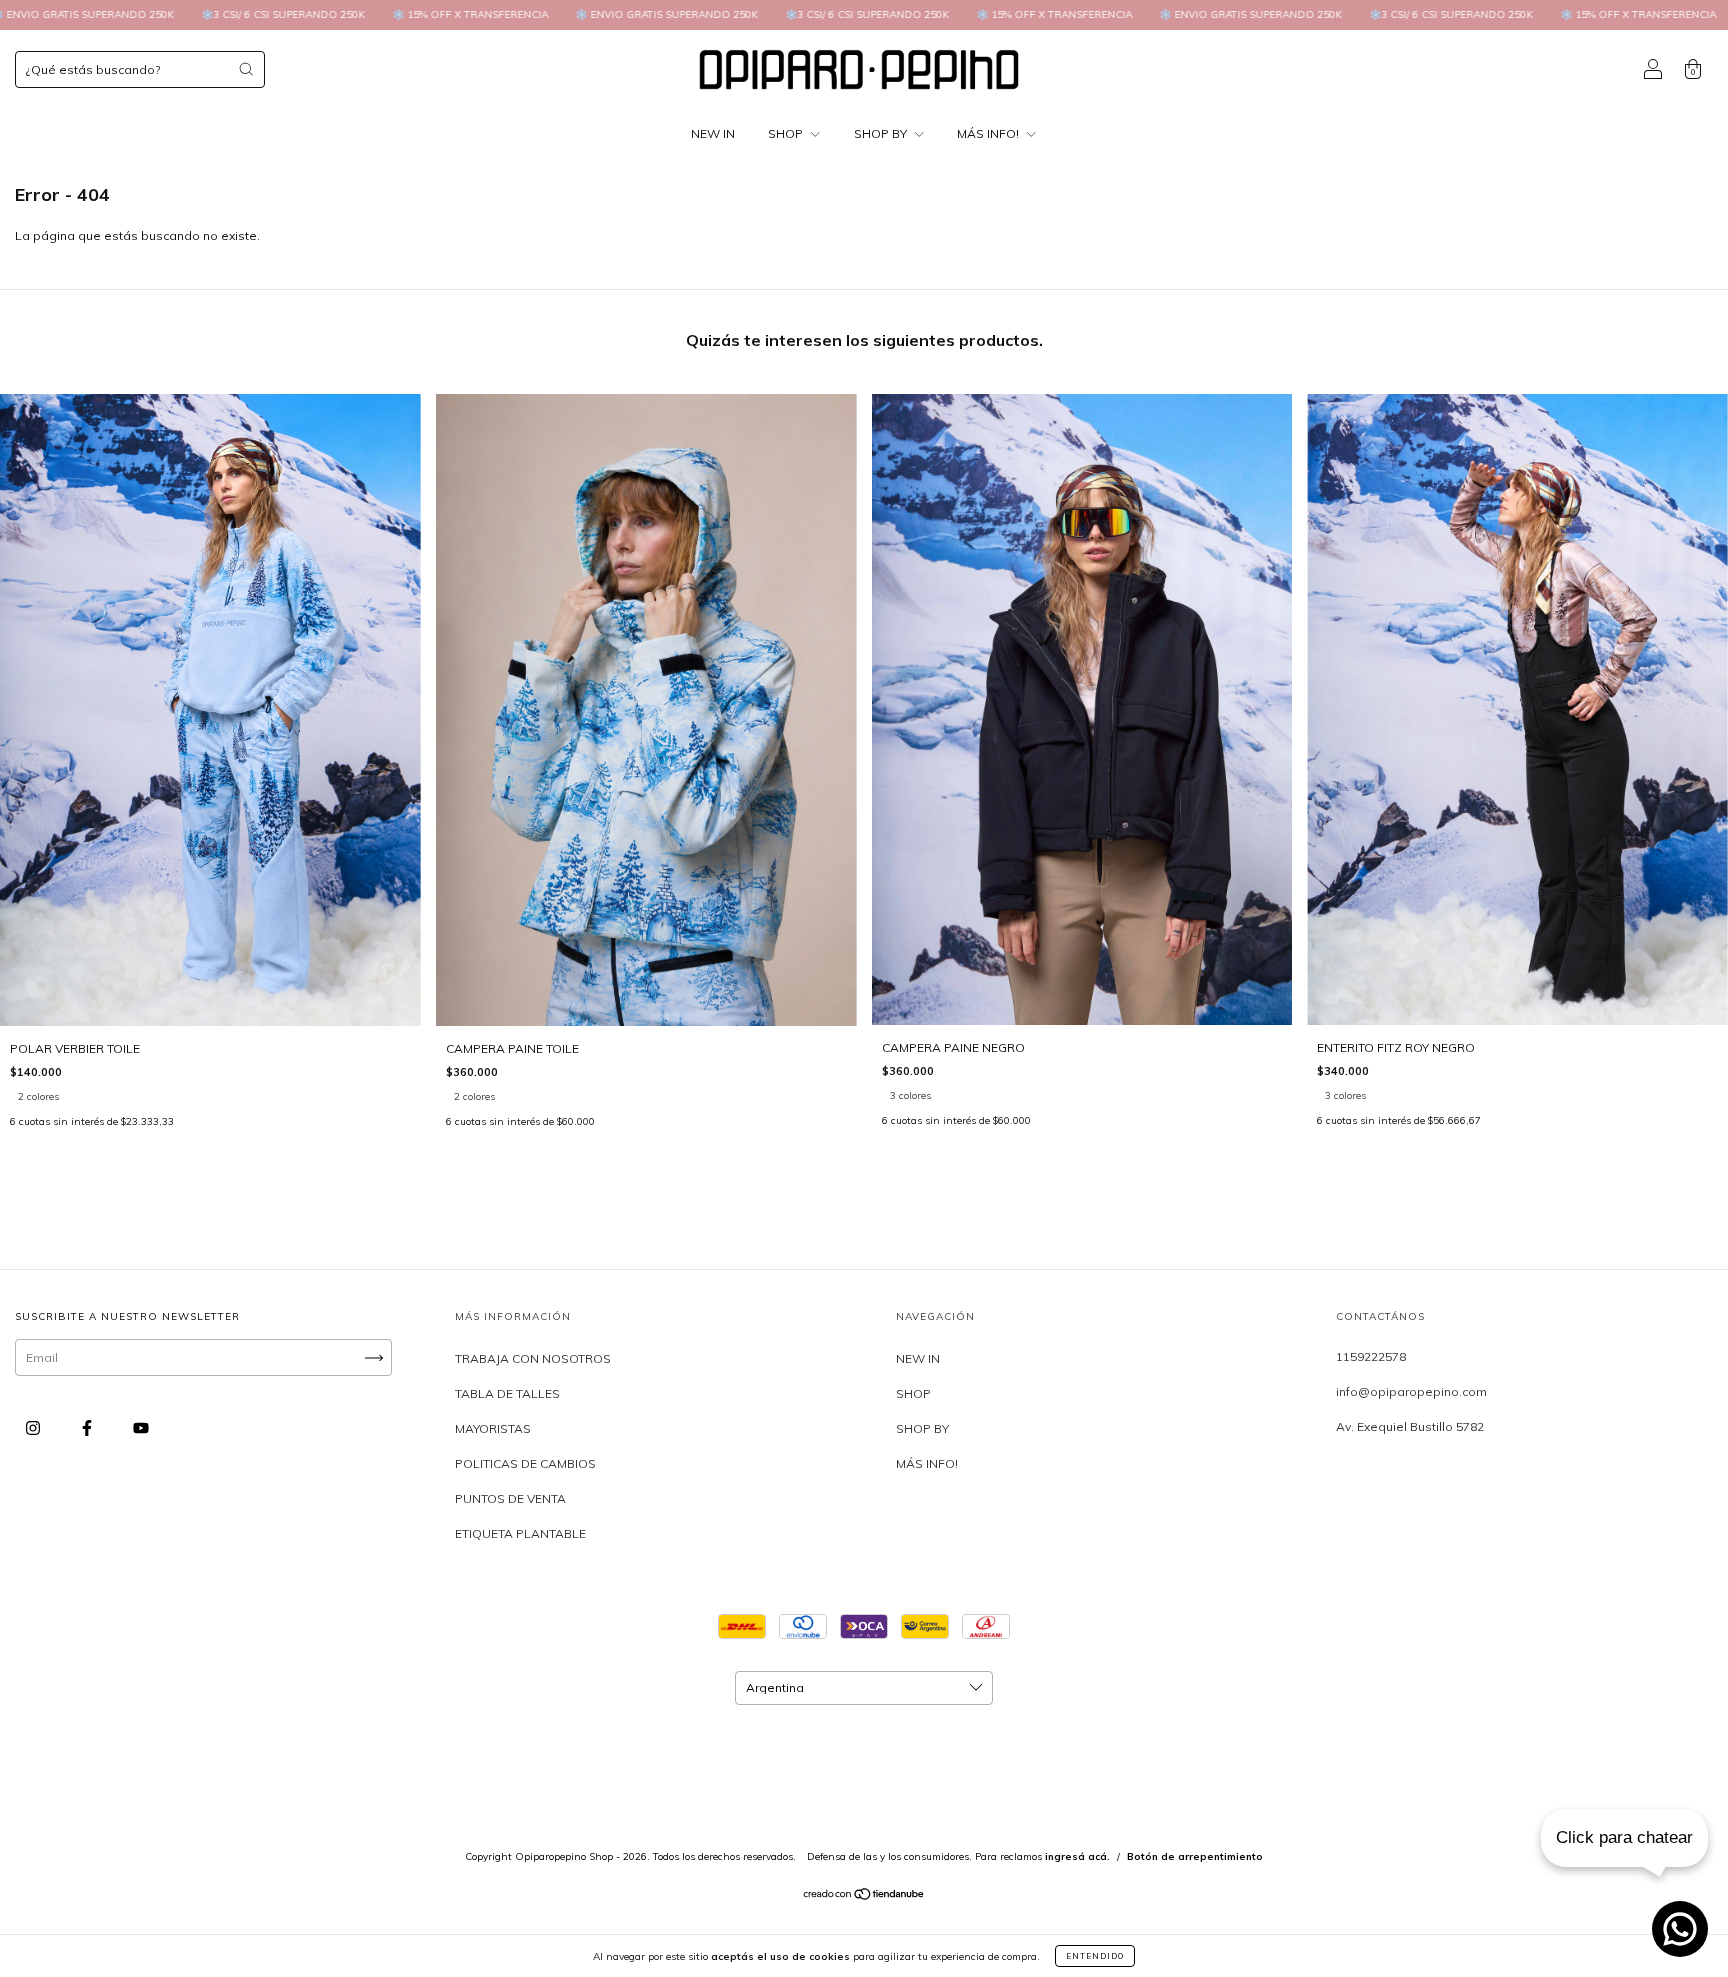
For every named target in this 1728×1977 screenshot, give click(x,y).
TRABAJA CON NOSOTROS (533, 1358)
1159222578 (1371, 1356)
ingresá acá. (1077, 1856)
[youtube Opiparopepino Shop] (141, 1428)
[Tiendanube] (864, 1896)
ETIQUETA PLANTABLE (520, 1533)
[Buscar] (246, 69)
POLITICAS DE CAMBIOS (525, 1463)
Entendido (1095, 1956)
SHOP (787, 133)
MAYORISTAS (493, 1428)
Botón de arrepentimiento (1195, 1856)
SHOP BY (882, 133)
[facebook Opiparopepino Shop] (88, 1428)
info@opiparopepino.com (1411, 1391)
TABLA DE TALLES (507, 1393)
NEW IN (713, 133)
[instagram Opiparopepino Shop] (34, 1428)
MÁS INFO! (989, 133)
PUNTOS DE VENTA (510, 1498)
